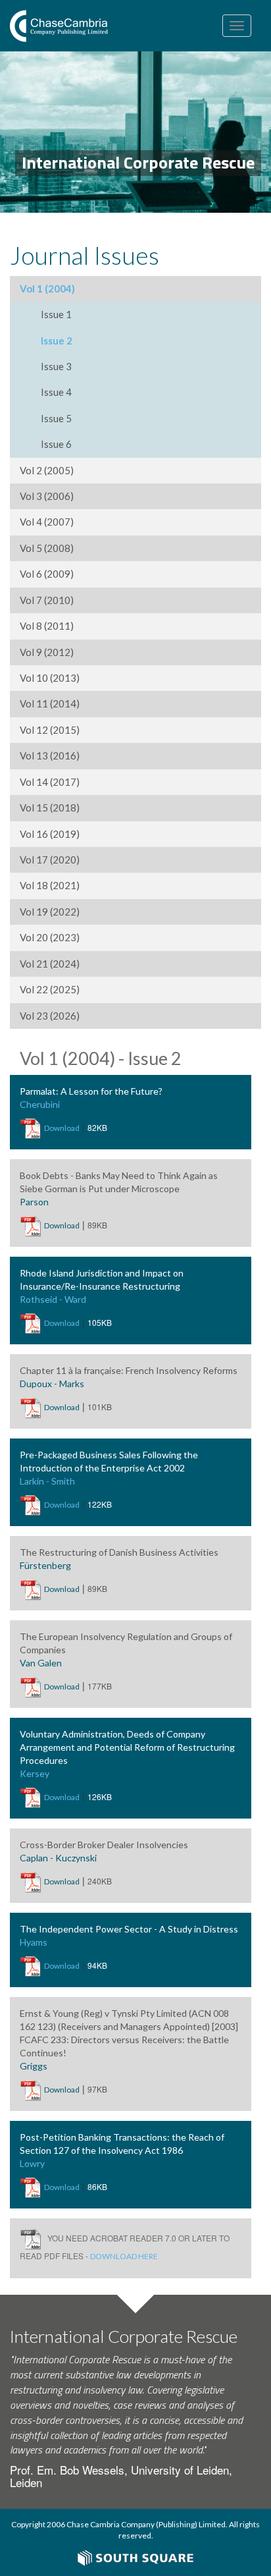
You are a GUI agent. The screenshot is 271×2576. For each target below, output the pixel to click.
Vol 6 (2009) (47, 574)
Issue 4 (56, 392)
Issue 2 (57, 341)
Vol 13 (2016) (50, 755)
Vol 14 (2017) (50, 782)
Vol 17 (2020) (50, 860)
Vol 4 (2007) (47, 522)
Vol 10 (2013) (50, 678)
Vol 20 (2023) (50, 937)
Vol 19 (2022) (50, 912)
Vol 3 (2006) (47, 496)
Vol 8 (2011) (47, 626)
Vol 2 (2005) (47, 470)
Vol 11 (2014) (50, 703)
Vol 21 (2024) (50, 964)
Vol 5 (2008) (47, 548)
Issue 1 (56, 314)
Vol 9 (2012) (47, 652)
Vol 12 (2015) (50, 730)
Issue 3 (56, 366)
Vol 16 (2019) (50, 834)
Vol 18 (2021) (50, 885)
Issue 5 (56, 418)
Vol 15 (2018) (50, 808)
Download (62, 1128)
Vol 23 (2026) (50, 1016)
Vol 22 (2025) (50, 989)
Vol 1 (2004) (47, 288)
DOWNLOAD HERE (124, 2256)
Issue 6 (56, 444)
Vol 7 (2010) (47, 600)
